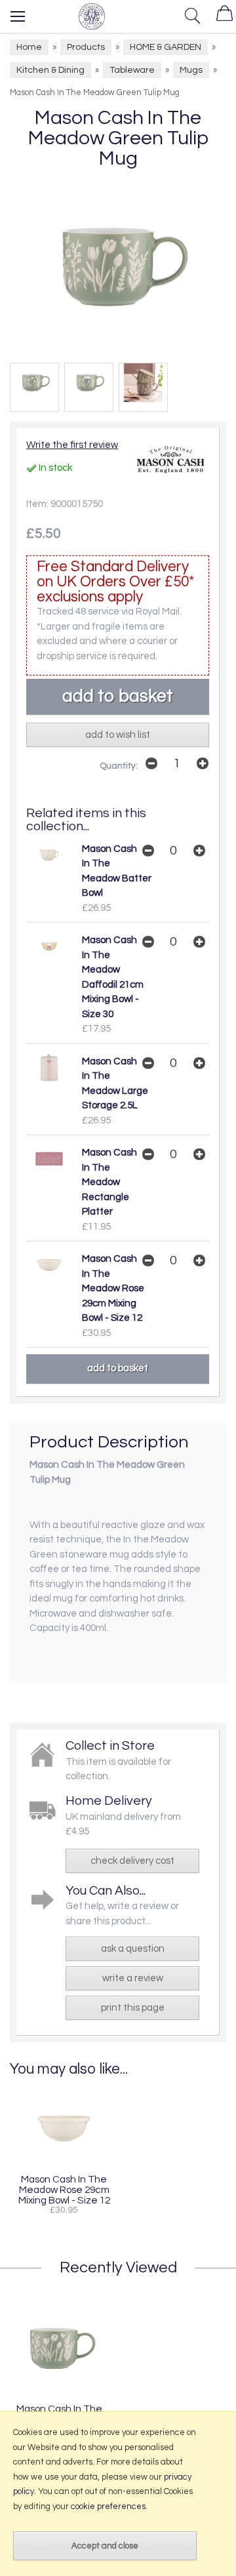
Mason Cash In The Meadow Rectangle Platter (109, 1182)
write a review (133, 1978)
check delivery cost (132, 1861)
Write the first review (72, 445)
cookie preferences (108, 2506)
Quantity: (119, 766)
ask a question (133, 1949)
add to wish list (118, 735)
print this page (133, 2008)
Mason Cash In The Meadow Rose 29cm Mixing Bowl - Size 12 (113, 1288)
